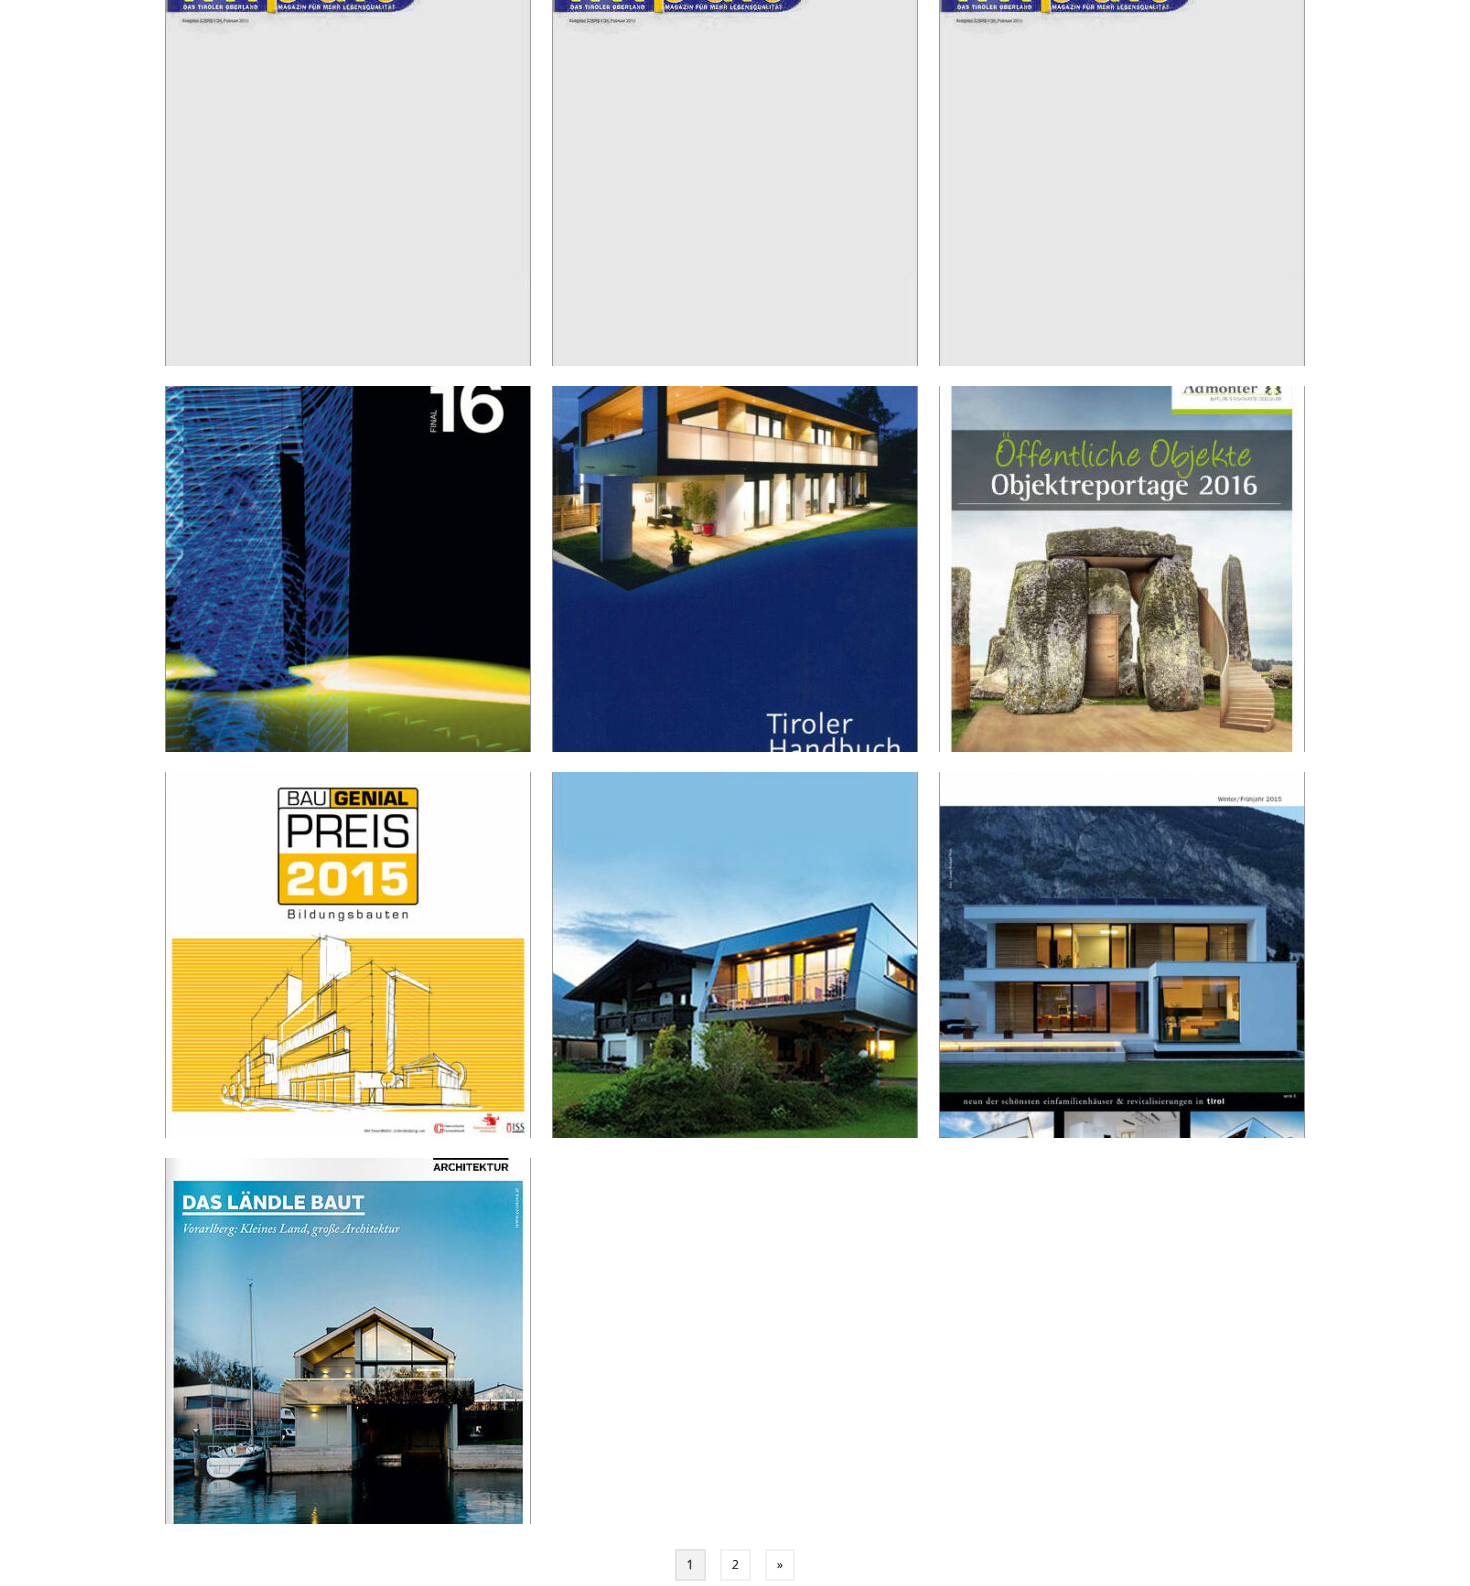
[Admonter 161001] (1122, 569)
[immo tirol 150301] (735, 955)
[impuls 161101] (735, 183)
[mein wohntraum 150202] (1122, 955)
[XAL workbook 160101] (348, 569)
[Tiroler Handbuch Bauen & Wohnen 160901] (735, 569)
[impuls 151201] (1122, 183)
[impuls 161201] (348, 183)
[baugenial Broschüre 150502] (348, 955)
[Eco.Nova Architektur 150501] (348, 1341)
